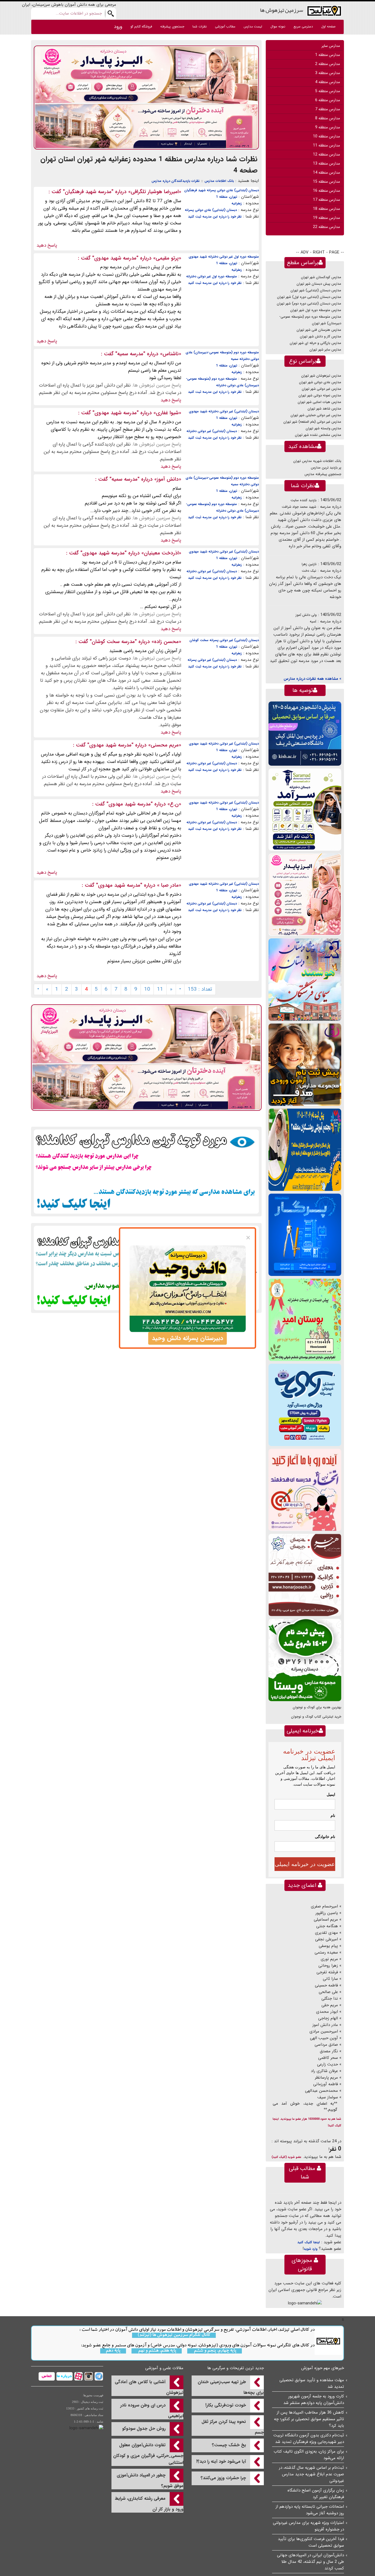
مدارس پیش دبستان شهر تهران (319, 284)
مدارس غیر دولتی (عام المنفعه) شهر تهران (312, 422)
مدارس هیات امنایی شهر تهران (319, 402)
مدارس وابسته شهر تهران (323, 428)
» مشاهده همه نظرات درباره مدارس (312, 679)
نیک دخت (309, 571)
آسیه (313, 622)
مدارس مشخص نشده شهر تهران (318, 435)
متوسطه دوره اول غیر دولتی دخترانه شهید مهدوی (224, 257)
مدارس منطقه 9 (328, 127)
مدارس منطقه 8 (328, 118)
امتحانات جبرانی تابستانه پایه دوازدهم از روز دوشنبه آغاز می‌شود (310, 2510)
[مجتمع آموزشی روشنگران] (305, 1150)
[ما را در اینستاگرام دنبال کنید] (88, 2376)
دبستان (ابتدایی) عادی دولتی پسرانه (211, 210)
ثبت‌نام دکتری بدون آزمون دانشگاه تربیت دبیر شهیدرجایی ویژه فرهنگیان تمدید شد (309, 2439)
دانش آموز (168, 479)
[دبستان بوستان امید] (305, 1320)
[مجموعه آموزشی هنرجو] (305, 1575)
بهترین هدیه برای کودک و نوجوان (317, 1707)
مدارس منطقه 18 (326, 209)
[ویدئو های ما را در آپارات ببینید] (78, 2376)
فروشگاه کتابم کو (141, 26)
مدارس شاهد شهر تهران (324, 409)
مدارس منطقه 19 (326, 218)
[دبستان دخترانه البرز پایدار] (305, 894)
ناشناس (171, 354)
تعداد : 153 (200, 989)
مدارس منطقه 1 (328, 55)
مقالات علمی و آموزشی (164, 2368)
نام (333, 1816)
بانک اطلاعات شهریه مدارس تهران (317, 461)
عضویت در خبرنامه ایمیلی (305, 1864)
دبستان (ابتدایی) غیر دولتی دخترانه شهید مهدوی (224, 411)
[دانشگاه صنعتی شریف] (305, 733)
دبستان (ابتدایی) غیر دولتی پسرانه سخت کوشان (224, 640)
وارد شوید (310, 2249)
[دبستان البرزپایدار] (146, 97)
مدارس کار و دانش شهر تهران (321, 336)
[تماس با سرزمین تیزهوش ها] (47, 2376)
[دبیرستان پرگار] (305, 1235)
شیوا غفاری (167, 413)
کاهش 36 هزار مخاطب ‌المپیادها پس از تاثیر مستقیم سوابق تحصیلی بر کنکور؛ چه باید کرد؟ (309, 2419)
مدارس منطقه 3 (328, 73)
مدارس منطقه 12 (326, 154)
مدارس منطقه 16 (326, 191)
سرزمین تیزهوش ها (282, 10)
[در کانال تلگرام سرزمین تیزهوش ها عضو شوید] (98, 2376)
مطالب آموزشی (225, 26)
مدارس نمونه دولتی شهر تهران (320, 395)
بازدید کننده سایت (303, 500)
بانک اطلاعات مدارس (219, 181)
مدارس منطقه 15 (326, 182)
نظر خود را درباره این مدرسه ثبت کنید (215, 217)
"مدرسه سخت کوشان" (113, 642)
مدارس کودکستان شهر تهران (321, 277)
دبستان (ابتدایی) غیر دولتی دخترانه (212, 431)
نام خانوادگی (325, 1837)
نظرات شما (200, 26)
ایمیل (331, 1794)
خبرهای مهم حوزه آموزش (323, 2368)
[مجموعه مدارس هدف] (305, 1065)
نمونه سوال (278, 26)
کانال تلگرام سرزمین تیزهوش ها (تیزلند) (174, 2335)
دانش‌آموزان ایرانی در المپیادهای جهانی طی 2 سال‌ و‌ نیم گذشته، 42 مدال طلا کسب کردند (310, 2562)
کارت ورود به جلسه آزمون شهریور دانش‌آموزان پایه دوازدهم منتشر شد (314, 2400)
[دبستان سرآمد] (305, 809)
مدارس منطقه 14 (326, 173)
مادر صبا (169, 885)
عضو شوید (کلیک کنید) (286, 2157)
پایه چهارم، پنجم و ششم (215, 2351)
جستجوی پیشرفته (172, 26)
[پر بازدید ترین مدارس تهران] (146, 1171)
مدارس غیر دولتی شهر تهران (321, 389)
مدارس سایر (331, 46)
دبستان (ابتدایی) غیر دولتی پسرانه (212, 660)
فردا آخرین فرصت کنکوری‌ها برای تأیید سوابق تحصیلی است (311, 2542)
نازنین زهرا (309, 564)
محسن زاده (166, 642)
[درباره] (64, 2376)
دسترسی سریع (303, 26)
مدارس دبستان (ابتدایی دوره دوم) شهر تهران (309, 304)
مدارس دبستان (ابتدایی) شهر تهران (316, 290)
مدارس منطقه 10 (326, 136)
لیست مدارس (253, 26)
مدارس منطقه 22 (326, 227)
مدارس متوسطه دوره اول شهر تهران (316, 310)
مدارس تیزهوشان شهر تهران (321, 376)
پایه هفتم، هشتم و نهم (157, 2351)
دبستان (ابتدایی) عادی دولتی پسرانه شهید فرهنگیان (222, 190)
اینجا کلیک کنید (309, 2242)
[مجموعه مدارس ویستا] (305, 1660)
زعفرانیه (237, 203)
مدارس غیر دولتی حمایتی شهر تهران (316, 415)
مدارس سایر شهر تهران (325, 350)
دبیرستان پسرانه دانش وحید (187, 1338)
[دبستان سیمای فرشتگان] (305, 980)
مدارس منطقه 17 (326, 200)
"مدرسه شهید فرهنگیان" (88, 192)
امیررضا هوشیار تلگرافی (155, 192)
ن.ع (174, 804)
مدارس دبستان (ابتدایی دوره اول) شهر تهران (309, 297)
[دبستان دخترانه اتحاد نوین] (305, 1490)
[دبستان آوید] (305, 1405)
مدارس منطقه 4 (328, 82)
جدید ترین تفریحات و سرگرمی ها (236, 2368)
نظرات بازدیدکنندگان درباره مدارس (176, 181)
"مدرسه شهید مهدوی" (115, 258)
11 (160, 989)
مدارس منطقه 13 (326, 164)
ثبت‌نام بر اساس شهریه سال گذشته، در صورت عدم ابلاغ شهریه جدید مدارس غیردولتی (311, 2474)
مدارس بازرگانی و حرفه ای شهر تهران (315, 343)
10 (147, 989)
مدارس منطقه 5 (328, 91)
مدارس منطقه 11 (326, 145)
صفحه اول (328, 26)
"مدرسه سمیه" (130, 354)
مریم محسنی (165, 745)
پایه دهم (113, 2351)
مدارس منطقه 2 (328, 64)
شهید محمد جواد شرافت (299, 507)
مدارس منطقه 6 (328, 100)
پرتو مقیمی (167, 258)
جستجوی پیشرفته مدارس (323, 474)
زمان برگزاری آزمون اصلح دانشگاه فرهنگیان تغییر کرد (316, 2494)
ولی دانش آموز (306, 615)
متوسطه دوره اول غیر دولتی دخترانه (212, 276)
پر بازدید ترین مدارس (326, 468)
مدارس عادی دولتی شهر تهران (320, 382)
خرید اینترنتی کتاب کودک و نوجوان (316, 1717)
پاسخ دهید (47, 245)
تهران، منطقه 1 (227, 197)
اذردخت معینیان (161, 553)
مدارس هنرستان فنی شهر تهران (319, 330)
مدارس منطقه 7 (328, 109)
